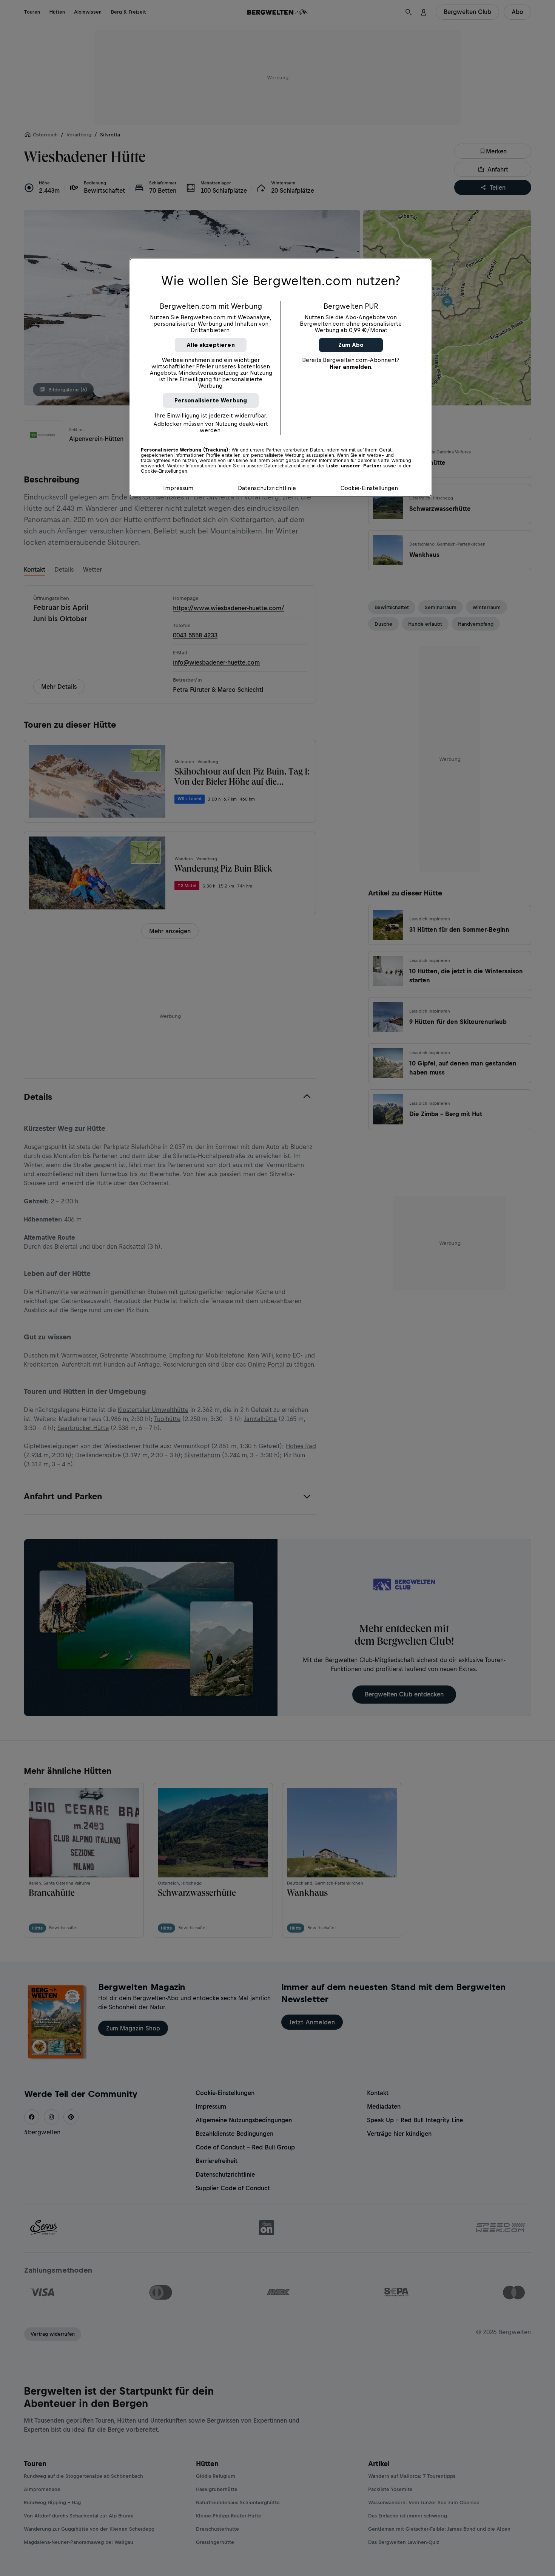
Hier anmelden (350, 367)
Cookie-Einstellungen (369, 488)
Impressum (178, 488)
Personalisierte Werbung (211, 400)
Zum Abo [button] (351, 345)
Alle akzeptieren (211, 345)
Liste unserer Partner (354, 466)
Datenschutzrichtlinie (267, 488)
